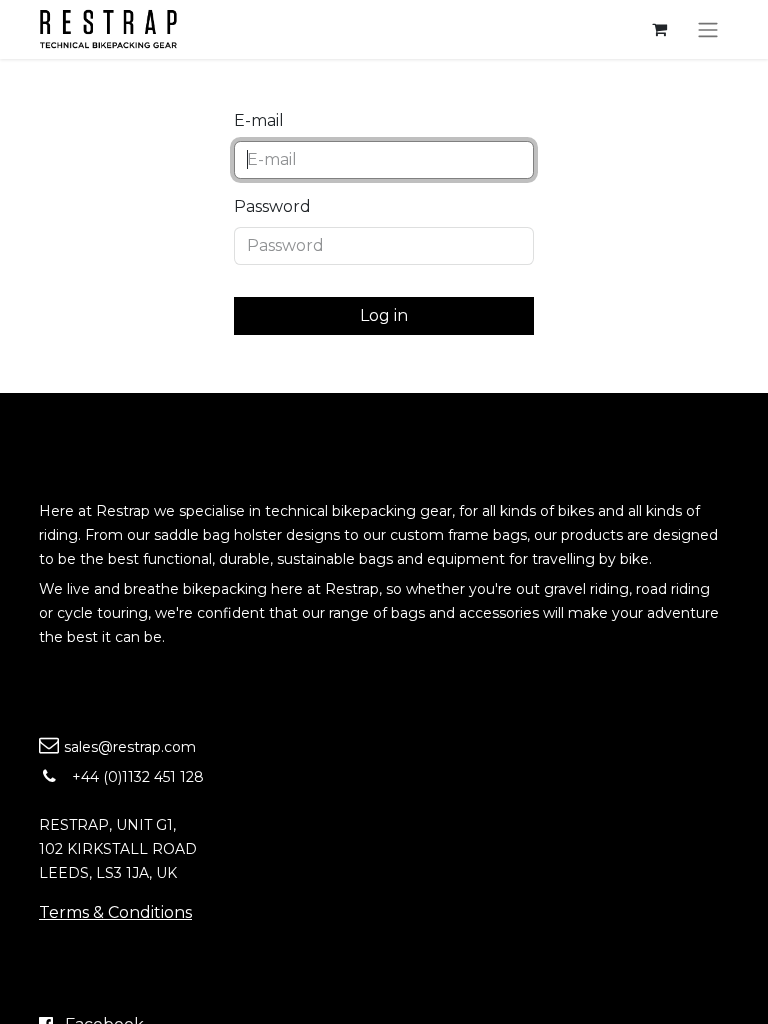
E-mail (259, 120)
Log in (384, 315)
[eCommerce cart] (659, 29)
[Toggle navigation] (708, 29)
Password (272, 206)
